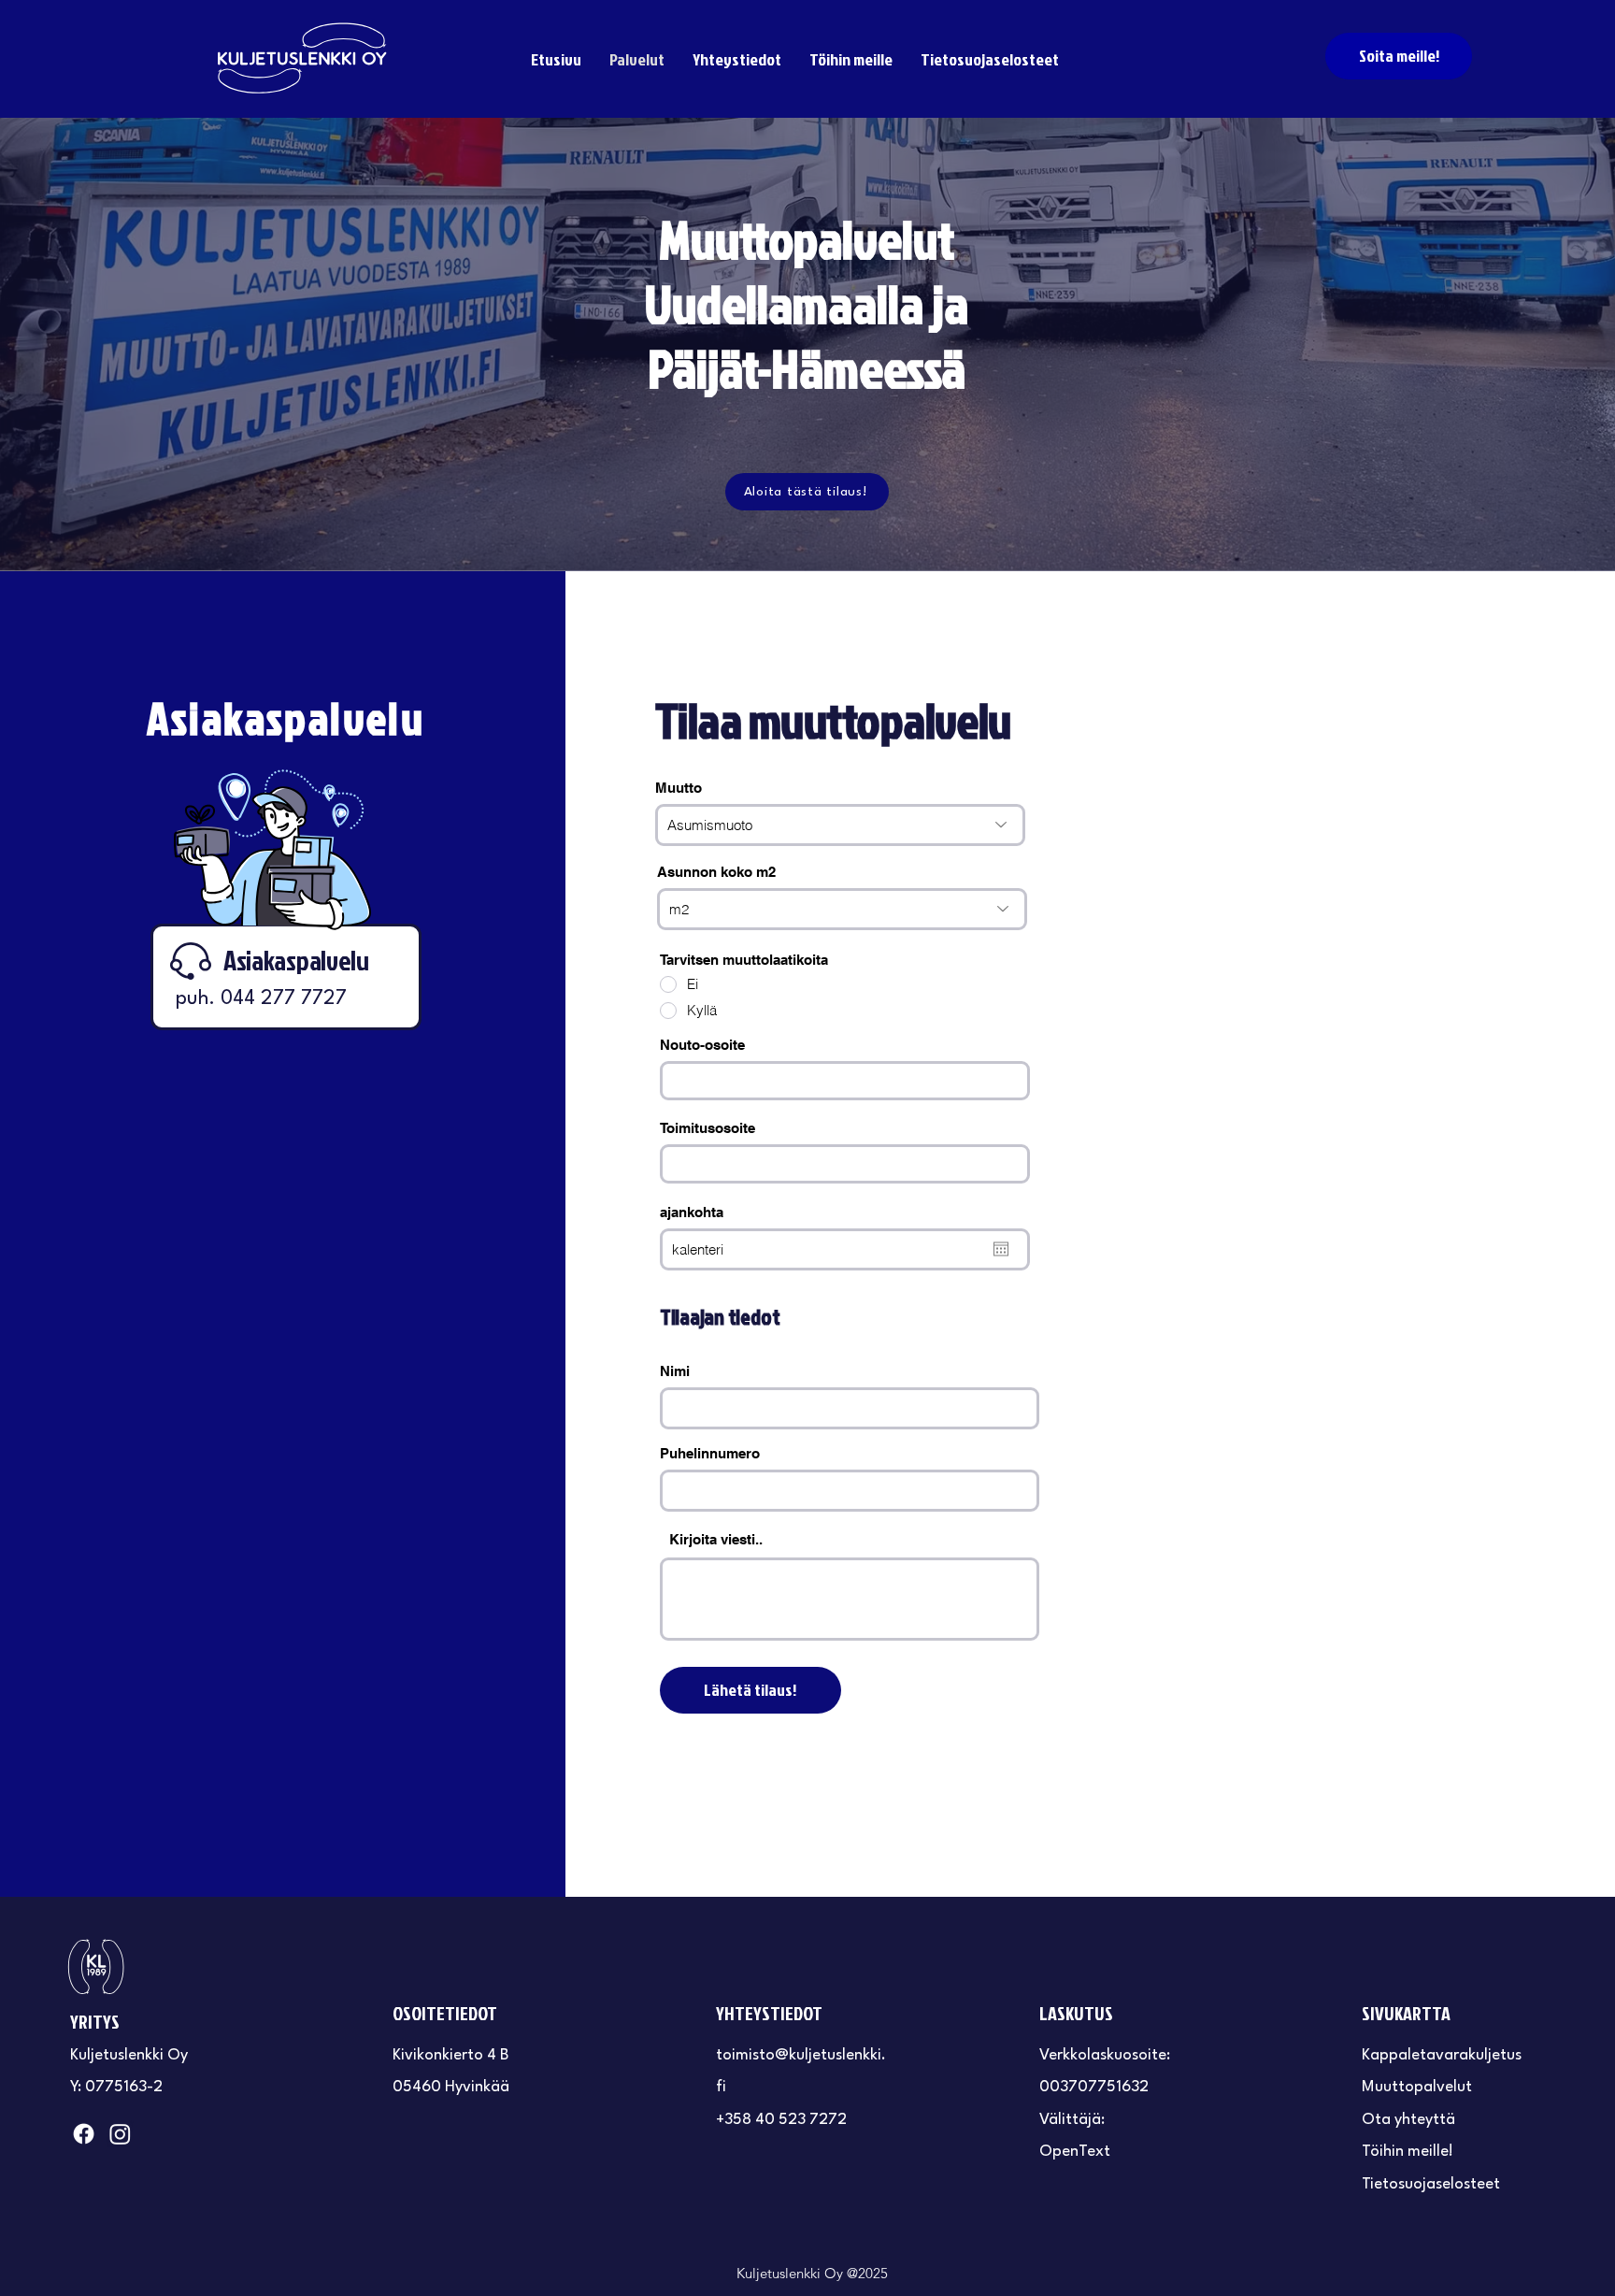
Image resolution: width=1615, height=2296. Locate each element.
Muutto (679, 788)
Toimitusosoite (707, 1128)
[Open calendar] (1001, 1249)
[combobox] (845, 1081)
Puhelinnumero (710, 1453)
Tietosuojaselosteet (1431, 2184)
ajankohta (692, 1212)
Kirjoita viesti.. (716, 1539)
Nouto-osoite (702, 1045)
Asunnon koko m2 (716, 872)
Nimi (675, 1371)
